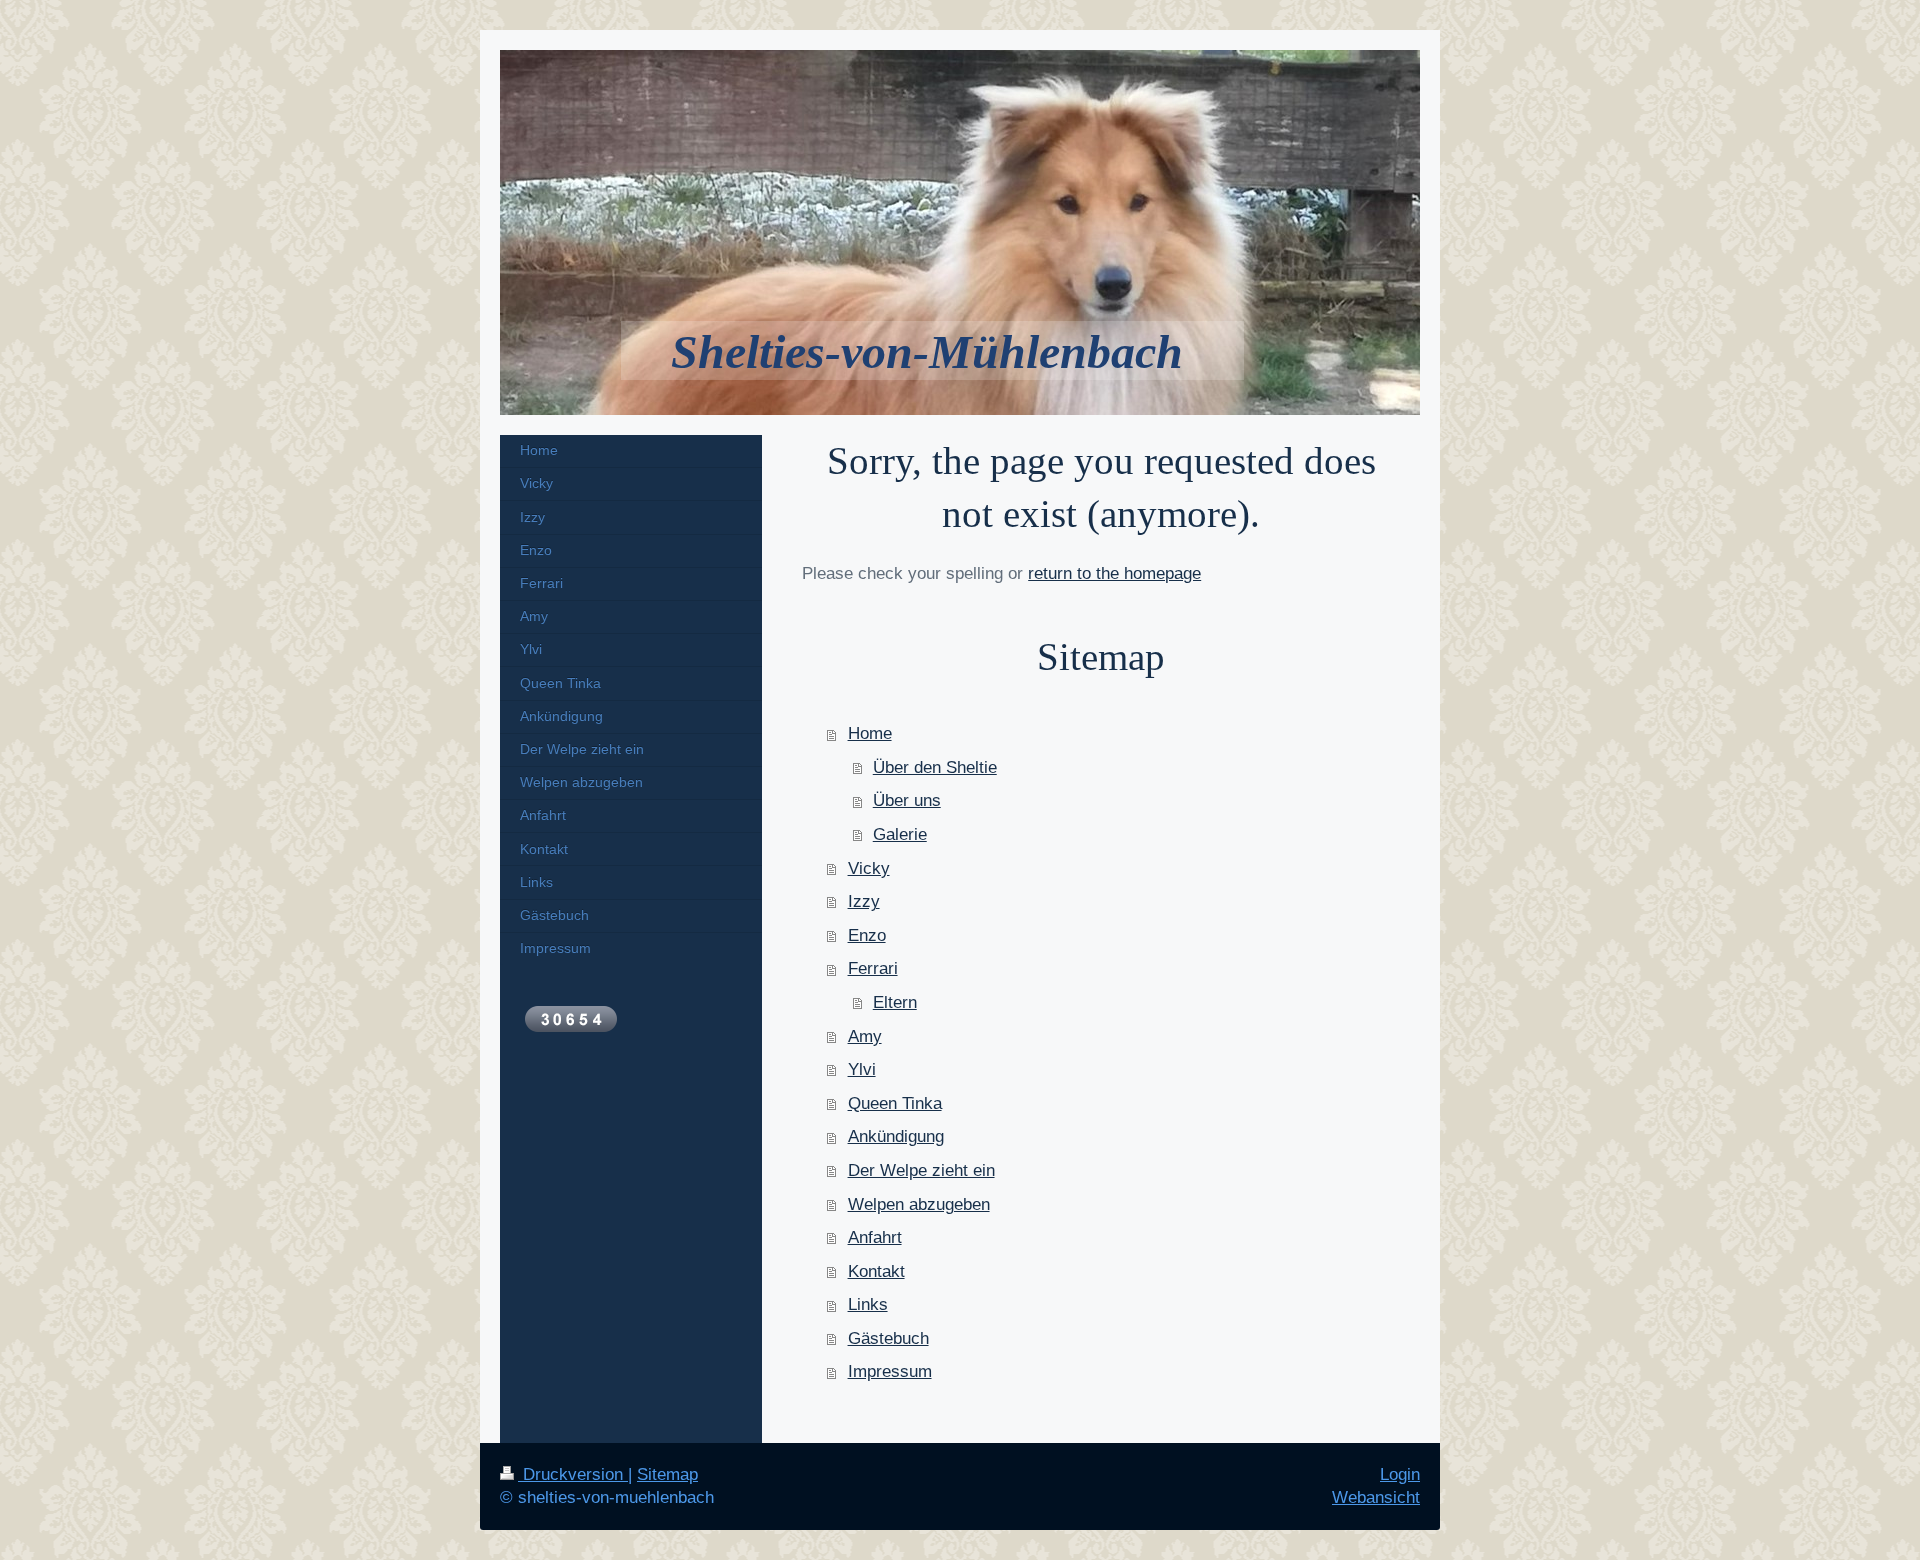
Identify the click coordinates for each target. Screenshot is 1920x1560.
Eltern (895, 1002)
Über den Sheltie (935, 767)
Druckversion (573, 1474)
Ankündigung (896, 1136)
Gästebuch (888, 1338)
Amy (865, 1036)
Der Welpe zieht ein (921, 1170)
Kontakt (876, 1271)
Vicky (869, 868)
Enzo (867, 935)
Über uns (907, 800)
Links (868, 1304)
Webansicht (1376, 1497)
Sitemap (667, 1474)
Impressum (890, 1371)
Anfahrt (875, 1237)
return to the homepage (1114, 573)
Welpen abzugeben (919, 1204)
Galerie (900, 834)
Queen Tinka (895, 1103)
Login (1400, 1474)
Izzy (864, 901)
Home (870, 733)
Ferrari (873, 968)
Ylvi (862, 1069)
